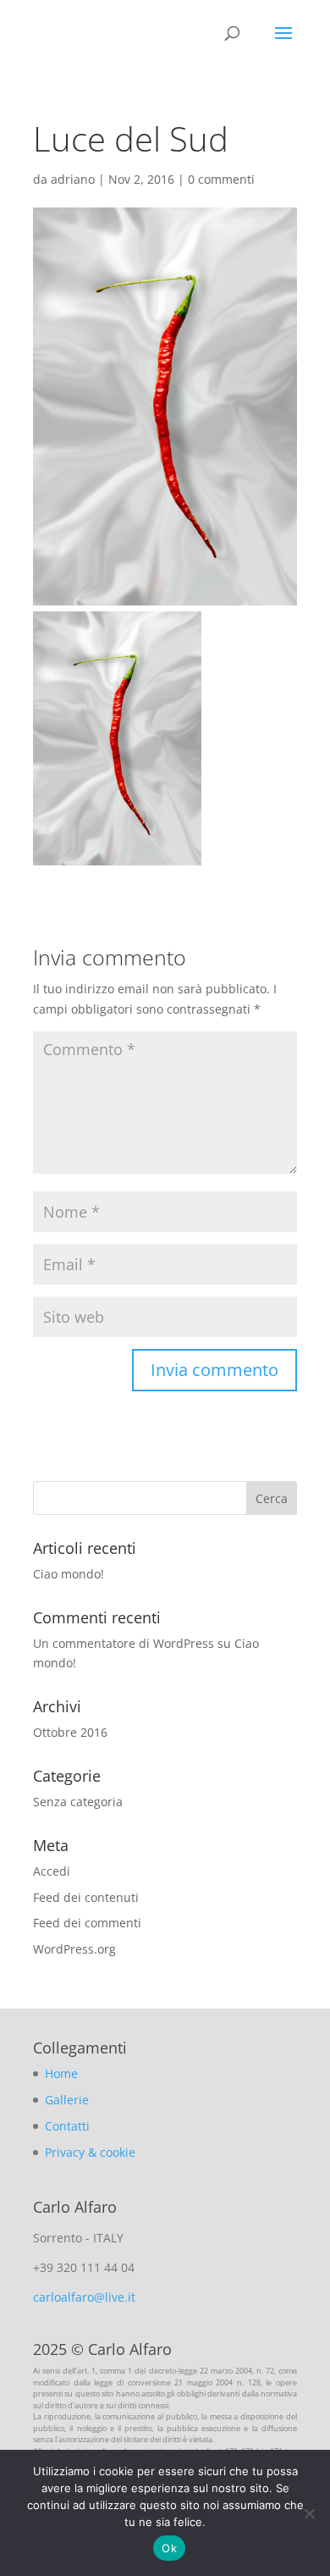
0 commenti (221, 179)
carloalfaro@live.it (84, 2297)
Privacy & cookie (90, 2152)
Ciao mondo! (69, 1574)
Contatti (67, 2126)
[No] (309, 2513)
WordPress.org (74, 1949)
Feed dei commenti (87, 1923)
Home (61, 2073)
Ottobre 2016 (70, 1732)
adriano (73, 179)
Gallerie (67, 2100)
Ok (169, 2548)
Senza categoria (78, 1802)
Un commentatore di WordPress (124, 1643)
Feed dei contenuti (86, 1897)
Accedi (52, 1871)
